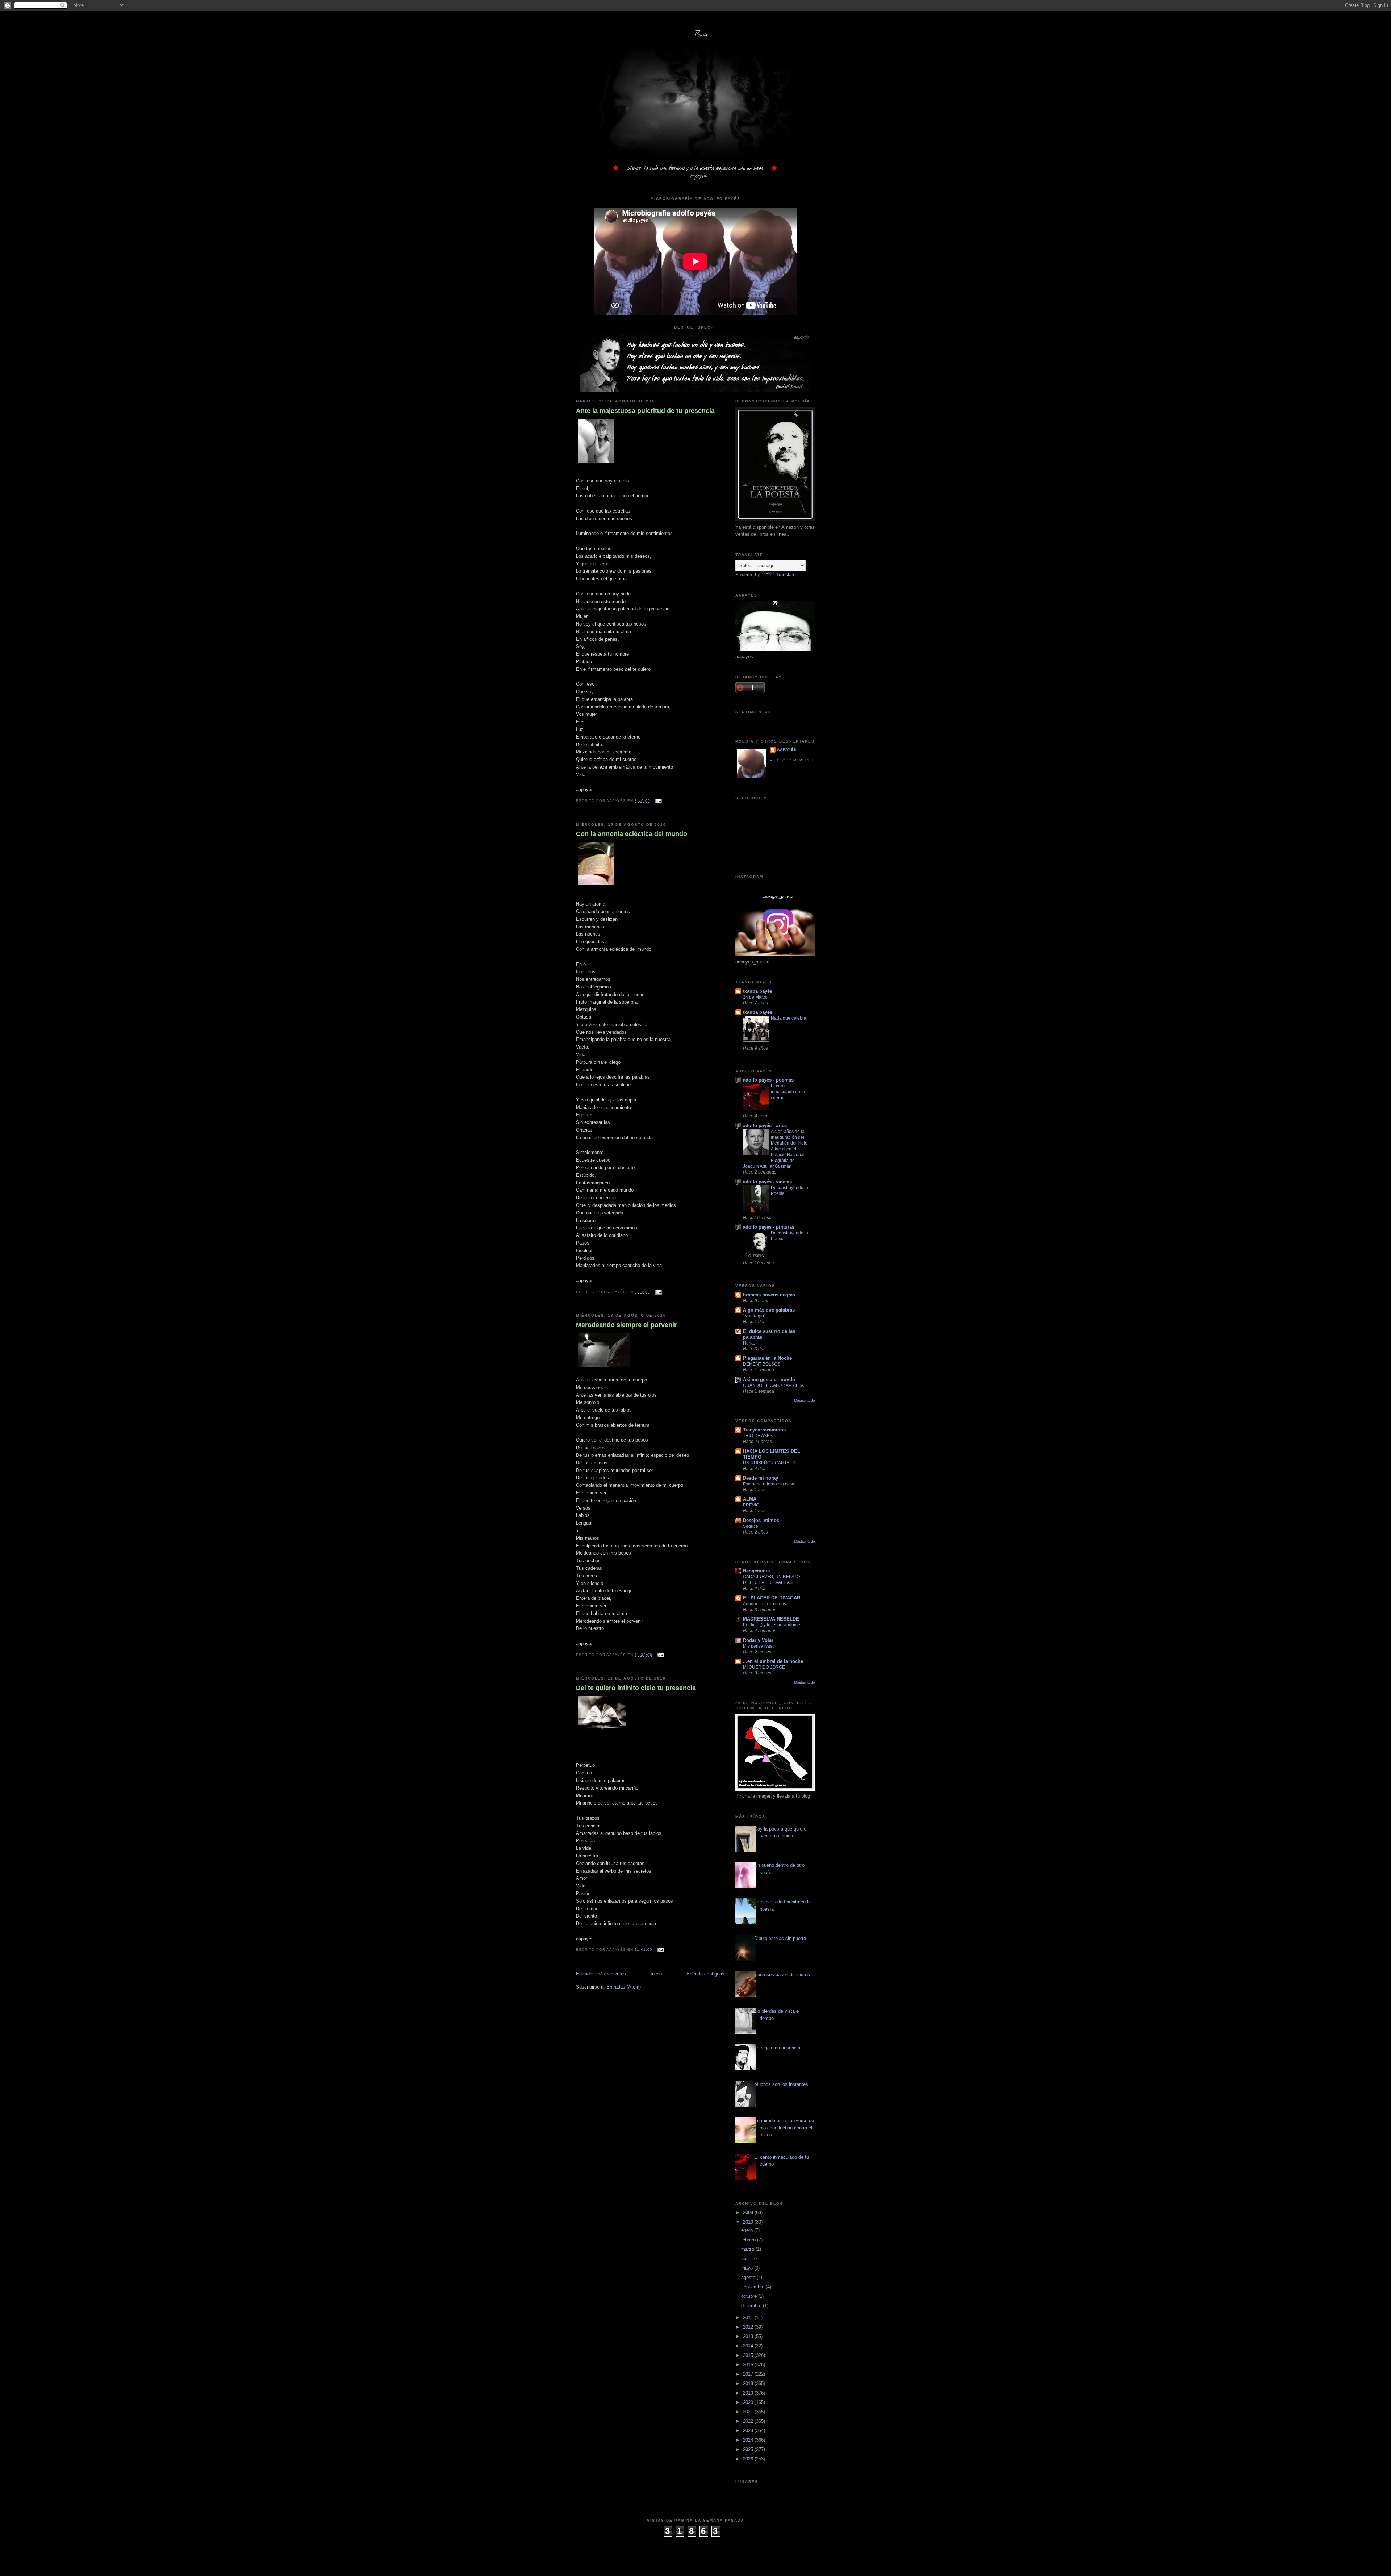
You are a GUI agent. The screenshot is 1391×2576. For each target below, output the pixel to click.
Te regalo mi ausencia (777, 2048)
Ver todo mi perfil (792, 760)
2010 (749, 2222)
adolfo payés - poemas (768, 1080)
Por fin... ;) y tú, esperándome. (772, 1625)
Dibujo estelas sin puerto (780, 1938)
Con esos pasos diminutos (782, 1975)
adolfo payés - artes (765, 1126)
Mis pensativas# (759, 1646)
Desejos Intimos (761, 1520)
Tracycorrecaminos (764, 1430)
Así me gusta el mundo (769, 1379)
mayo (748, 2268)
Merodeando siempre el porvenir (626, 1325)
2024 (749, 2440)
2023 (749, 2431)
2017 (749, 2374)
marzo (748, 2249)
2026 (749, 2459)
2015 (749, 2355)
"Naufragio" (754, 1316)
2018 (749, 2383)
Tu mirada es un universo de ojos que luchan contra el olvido (784, 2128)
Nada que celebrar (789, 1018)
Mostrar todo (805, 1400)
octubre (750, 2296)
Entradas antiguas (705, 1974)
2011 (749, 2318)
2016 (749, 2365)
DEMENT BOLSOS (762, 1364)
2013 (749, 2336)
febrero (749, 2240)
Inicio (656, 1974)
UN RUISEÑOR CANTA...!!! (769, 1463)
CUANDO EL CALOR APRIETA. (774, 1385)
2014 (749, 2346)
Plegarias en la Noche (767, 1358)
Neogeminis (756, 1571)
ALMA (750, 1499)
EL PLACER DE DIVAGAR (772, 1598)
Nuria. (749, 1343)
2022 (749, 2421)
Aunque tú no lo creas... (766, 1604)
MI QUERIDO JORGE (764, 1667)
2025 (749, 2449)
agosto (749, 2277)
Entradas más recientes (601, 1974)
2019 (749, 2393)
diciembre (752, 2306)
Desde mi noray (761, 1478)
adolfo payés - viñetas (767, 1182)
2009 (749, 2213)
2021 (749, 2412)
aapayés (787, 750)
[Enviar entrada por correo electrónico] (657, 801)
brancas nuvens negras (769, 1295)
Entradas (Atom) (624, 1987)
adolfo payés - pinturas (769, 1227)
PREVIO (751, 1505)
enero (748, 2230)
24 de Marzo (755, 997)
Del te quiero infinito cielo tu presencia (636, 1688)
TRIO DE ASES (758, 1436)
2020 (749, 2402)
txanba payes (758, 1012)
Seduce (751, 1526)
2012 (749, 2327)
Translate (786, 575)
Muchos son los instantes (781, 2084)
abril (746, 2259)
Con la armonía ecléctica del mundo (632, 834)
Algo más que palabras (769, 1310)
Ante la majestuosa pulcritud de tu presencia (645, 411)
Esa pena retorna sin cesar (769, 1484)
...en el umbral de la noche (773, 1661)
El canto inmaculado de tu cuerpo (788, 1092)
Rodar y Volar (758, 1640)
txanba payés (758, 991)
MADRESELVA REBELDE (771, 1619)
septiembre (753, 2287)
